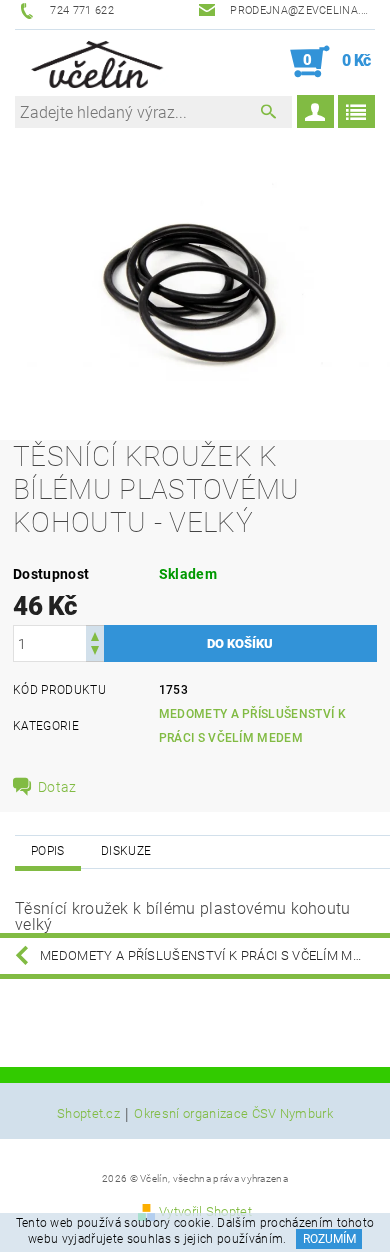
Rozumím (329, 1239)
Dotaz (57, 787)
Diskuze (126, 851)
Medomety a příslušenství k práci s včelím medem (214, 955)
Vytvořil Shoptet (205, 1211)
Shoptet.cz (88, 1114)
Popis (48, 851)
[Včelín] (93, 62)
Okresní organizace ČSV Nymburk (233, 1114)
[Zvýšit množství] (95, 634)
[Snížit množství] (95, 652)
